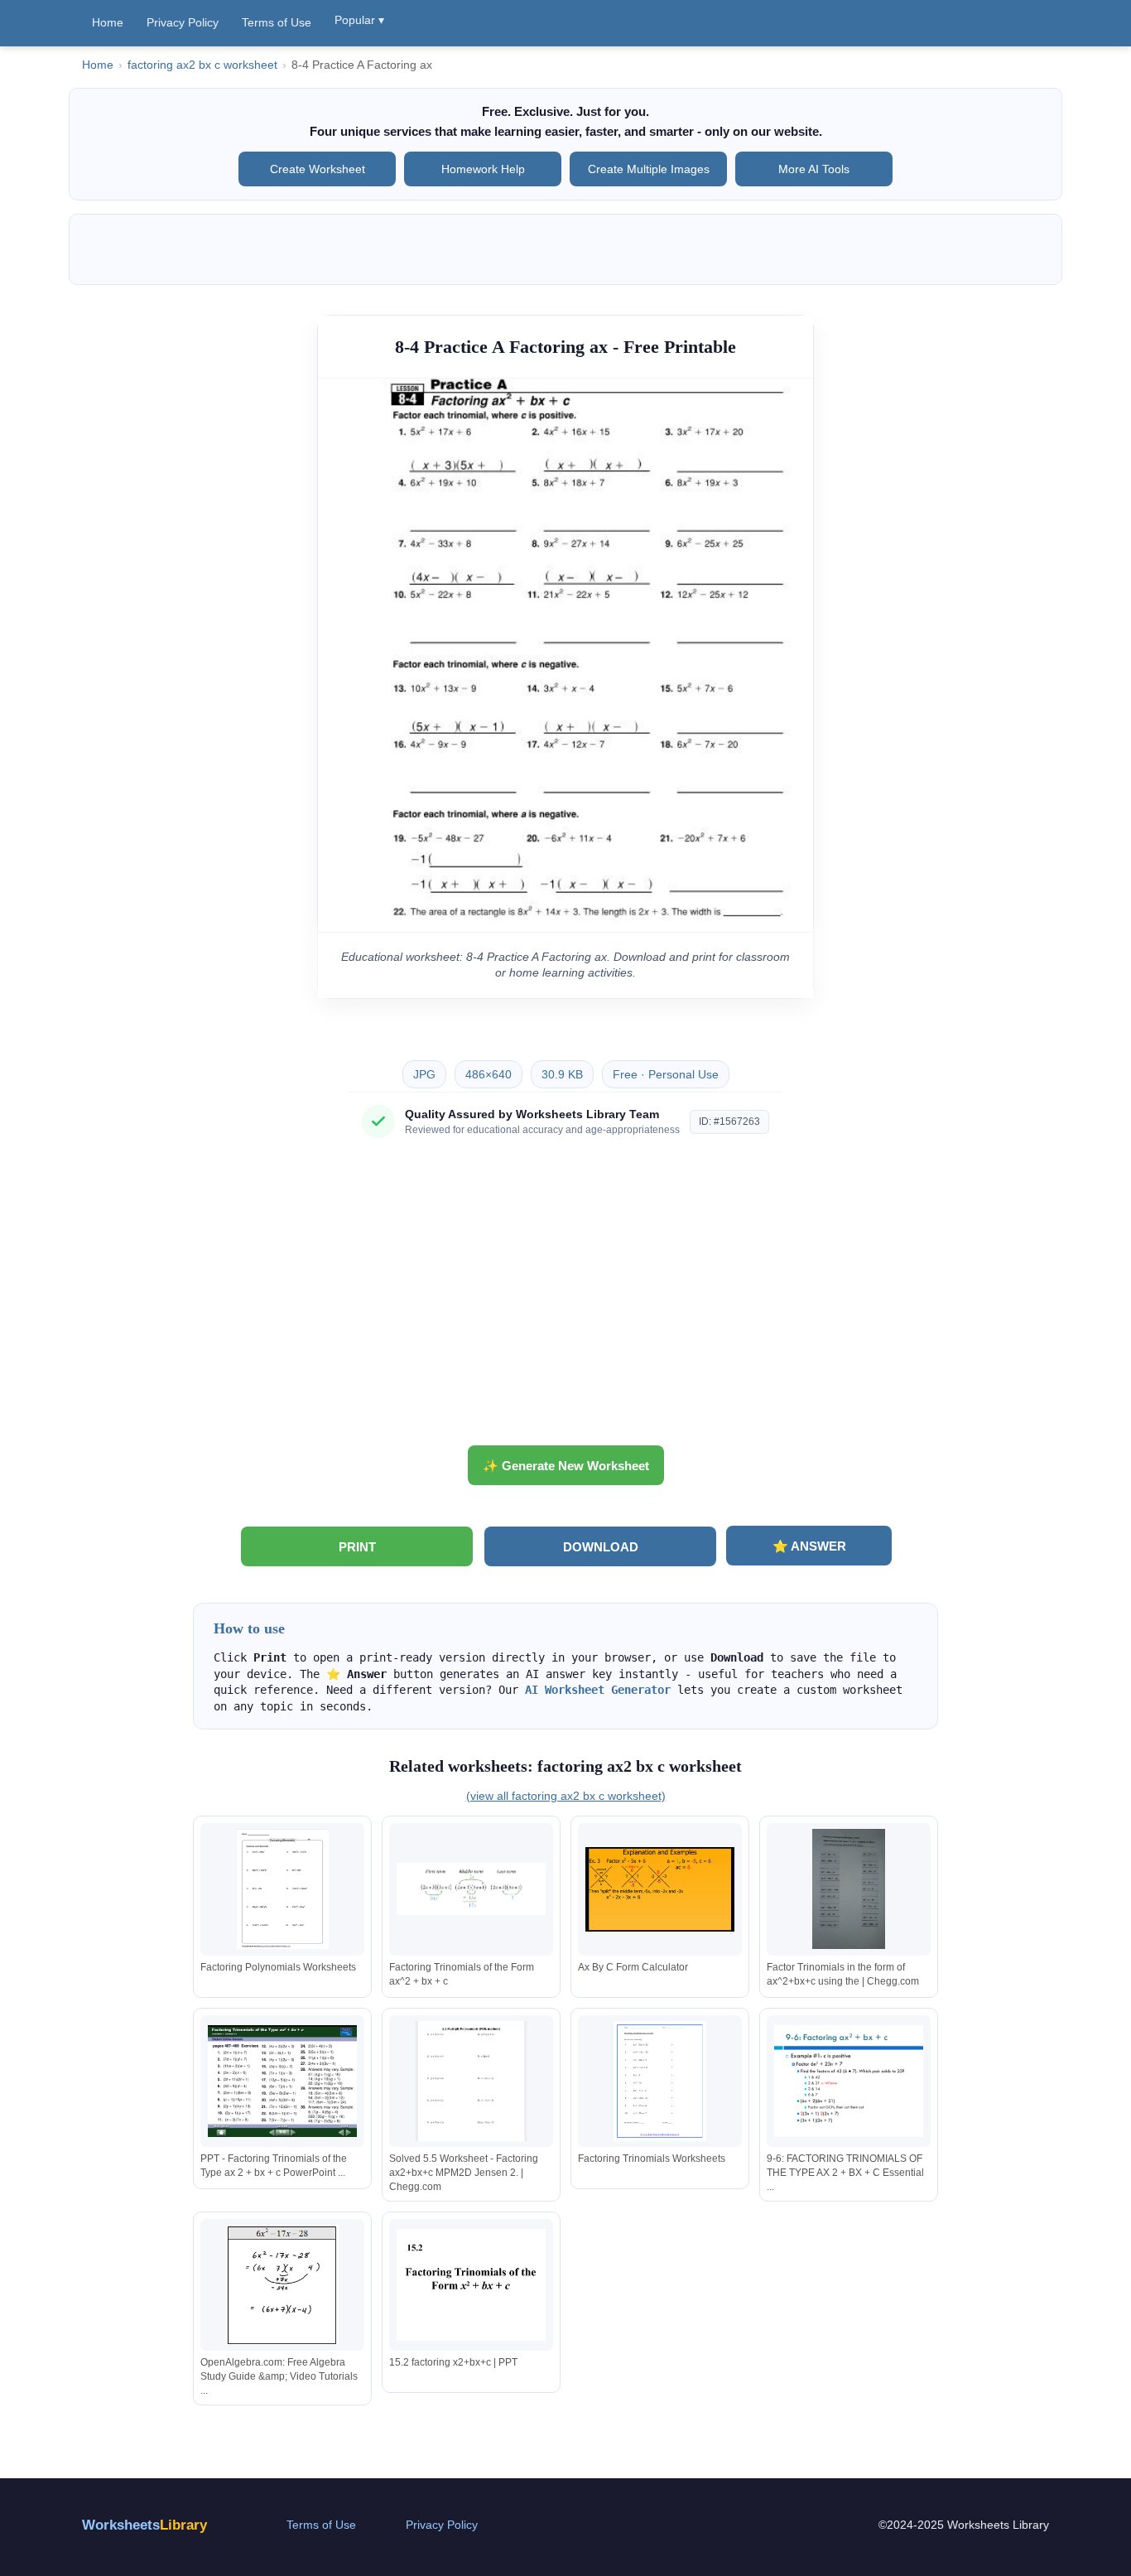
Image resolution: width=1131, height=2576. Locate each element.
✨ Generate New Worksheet (566, 1466)
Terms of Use (277, 22)
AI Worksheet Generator (598, 1690)
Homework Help (483, 169)
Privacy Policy (183, 22)
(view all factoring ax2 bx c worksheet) (566, 1796)
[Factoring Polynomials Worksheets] (282, 1889)
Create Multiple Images (649, 169)
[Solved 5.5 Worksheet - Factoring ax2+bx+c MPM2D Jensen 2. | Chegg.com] (471, 2081)
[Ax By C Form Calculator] (660, 1889)
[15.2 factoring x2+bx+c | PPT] (471, 2285)
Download (601, 1547)
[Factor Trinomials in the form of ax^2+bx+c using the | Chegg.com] (849, 1889)
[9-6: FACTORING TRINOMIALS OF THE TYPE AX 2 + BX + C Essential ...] (849, 2081)
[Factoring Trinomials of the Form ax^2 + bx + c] (471, 1889)
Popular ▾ (359, 20)
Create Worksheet (318, 169)
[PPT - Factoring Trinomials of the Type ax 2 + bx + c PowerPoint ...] (282, 2081)
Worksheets (144, 2525)
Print (357, 1547)
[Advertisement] (565, 1298)
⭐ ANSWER (809, 1546)
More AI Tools (814, 169)
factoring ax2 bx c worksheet (202, 65)
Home (108, 22)
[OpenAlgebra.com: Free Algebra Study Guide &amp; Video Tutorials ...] (282, 2285)
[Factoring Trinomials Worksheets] (660, 2081)
